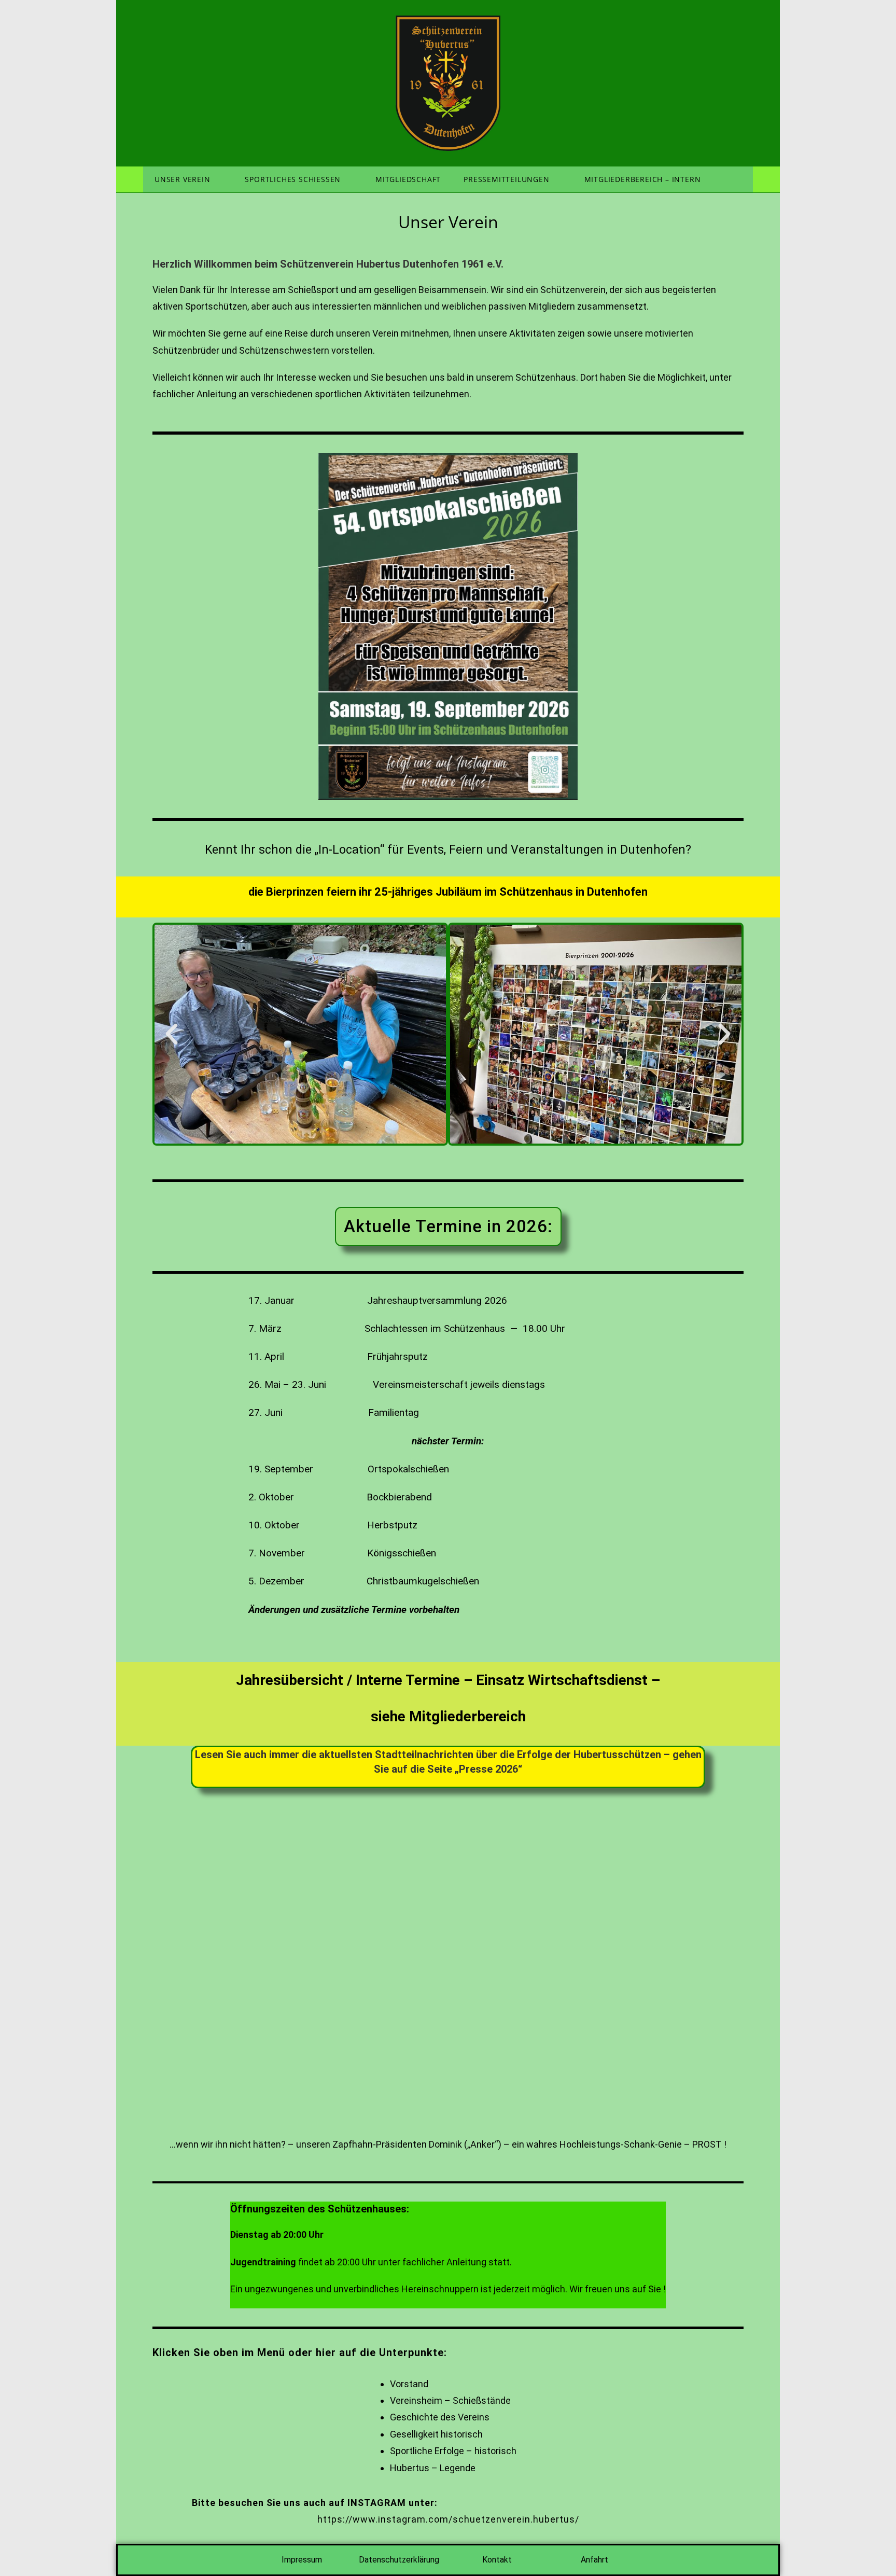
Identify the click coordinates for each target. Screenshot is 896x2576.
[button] (172, 1034)
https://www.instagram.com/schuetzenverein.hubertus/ (448, 2519)
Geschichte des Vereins (440, 2417)
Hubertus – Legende (433, 2468)
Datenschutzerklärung (399, 2560)
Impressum (302, 2560)
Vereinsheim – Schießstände (450, 2400)
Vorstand (409, 2384)
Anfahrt (594, 2560)
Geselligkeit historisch (436, 2434)
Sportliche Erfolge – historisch (453, 2451)
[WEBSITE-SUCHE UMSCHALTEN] (738, 179)
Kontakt (497, 2560)
